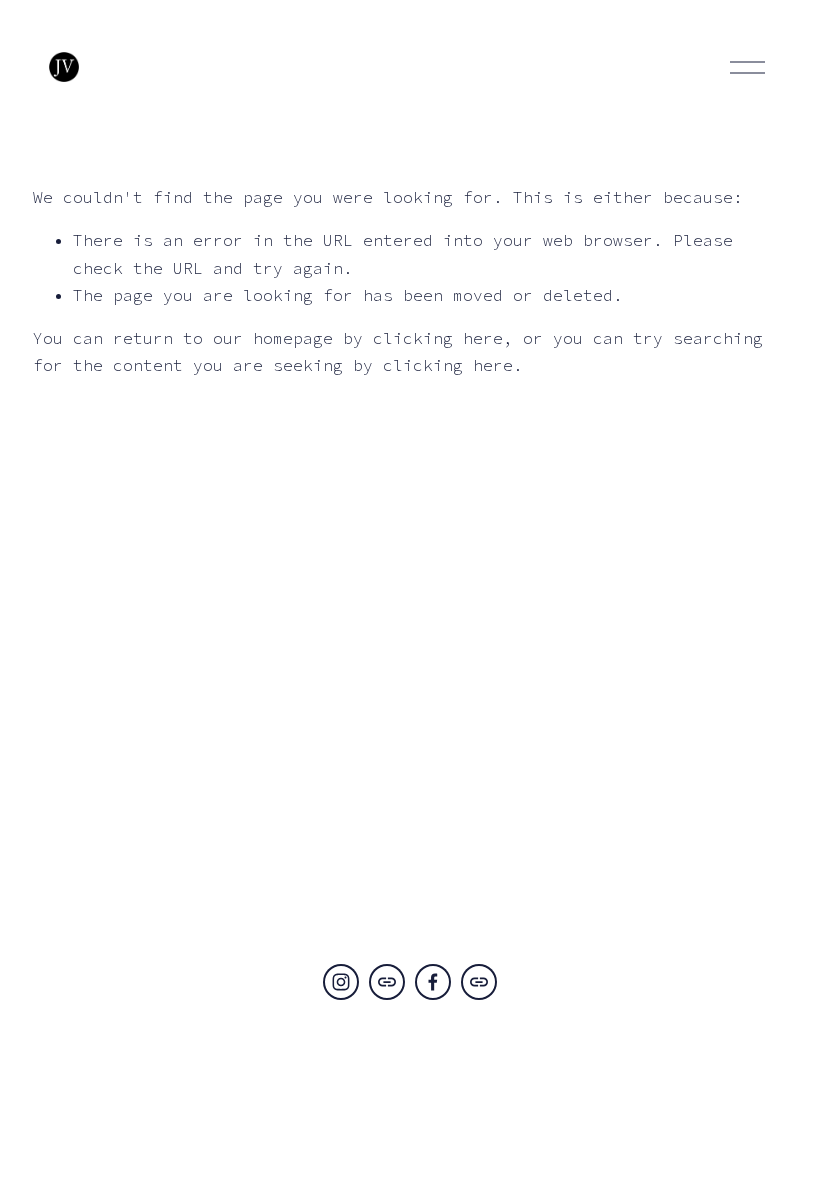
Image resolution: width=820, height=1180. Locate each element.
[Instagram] (341, 982)
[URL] (387, 982)
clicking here (438, 338)
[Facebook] (433, 982)
